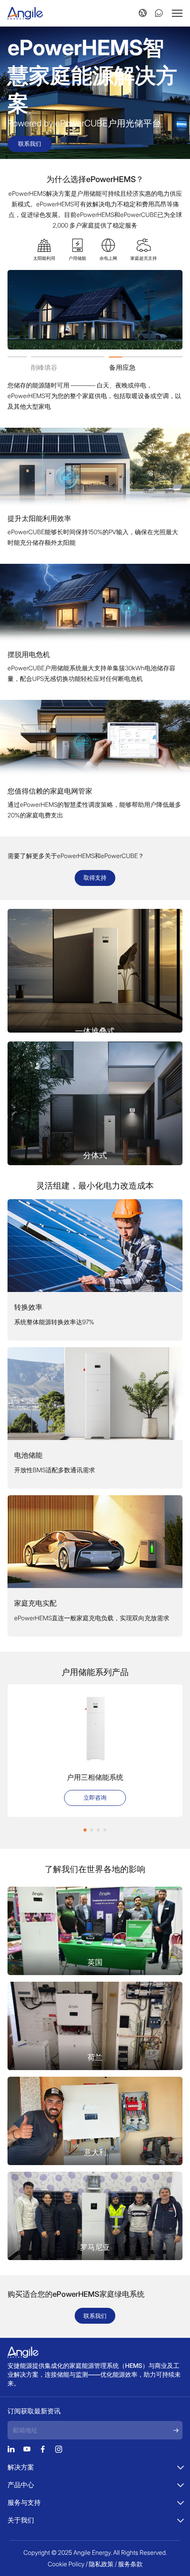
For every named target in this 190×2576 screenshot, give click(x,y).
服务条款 (130, 2564)
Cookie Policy (66, 2564)
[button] (85, 1830)
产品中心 (21, 2485)
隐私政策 (101, 2564)
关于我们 (21, 2520)
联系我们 (30, 144)
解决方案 (21, 2467)
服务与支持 (24, 2502)
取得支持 (95, 878)
